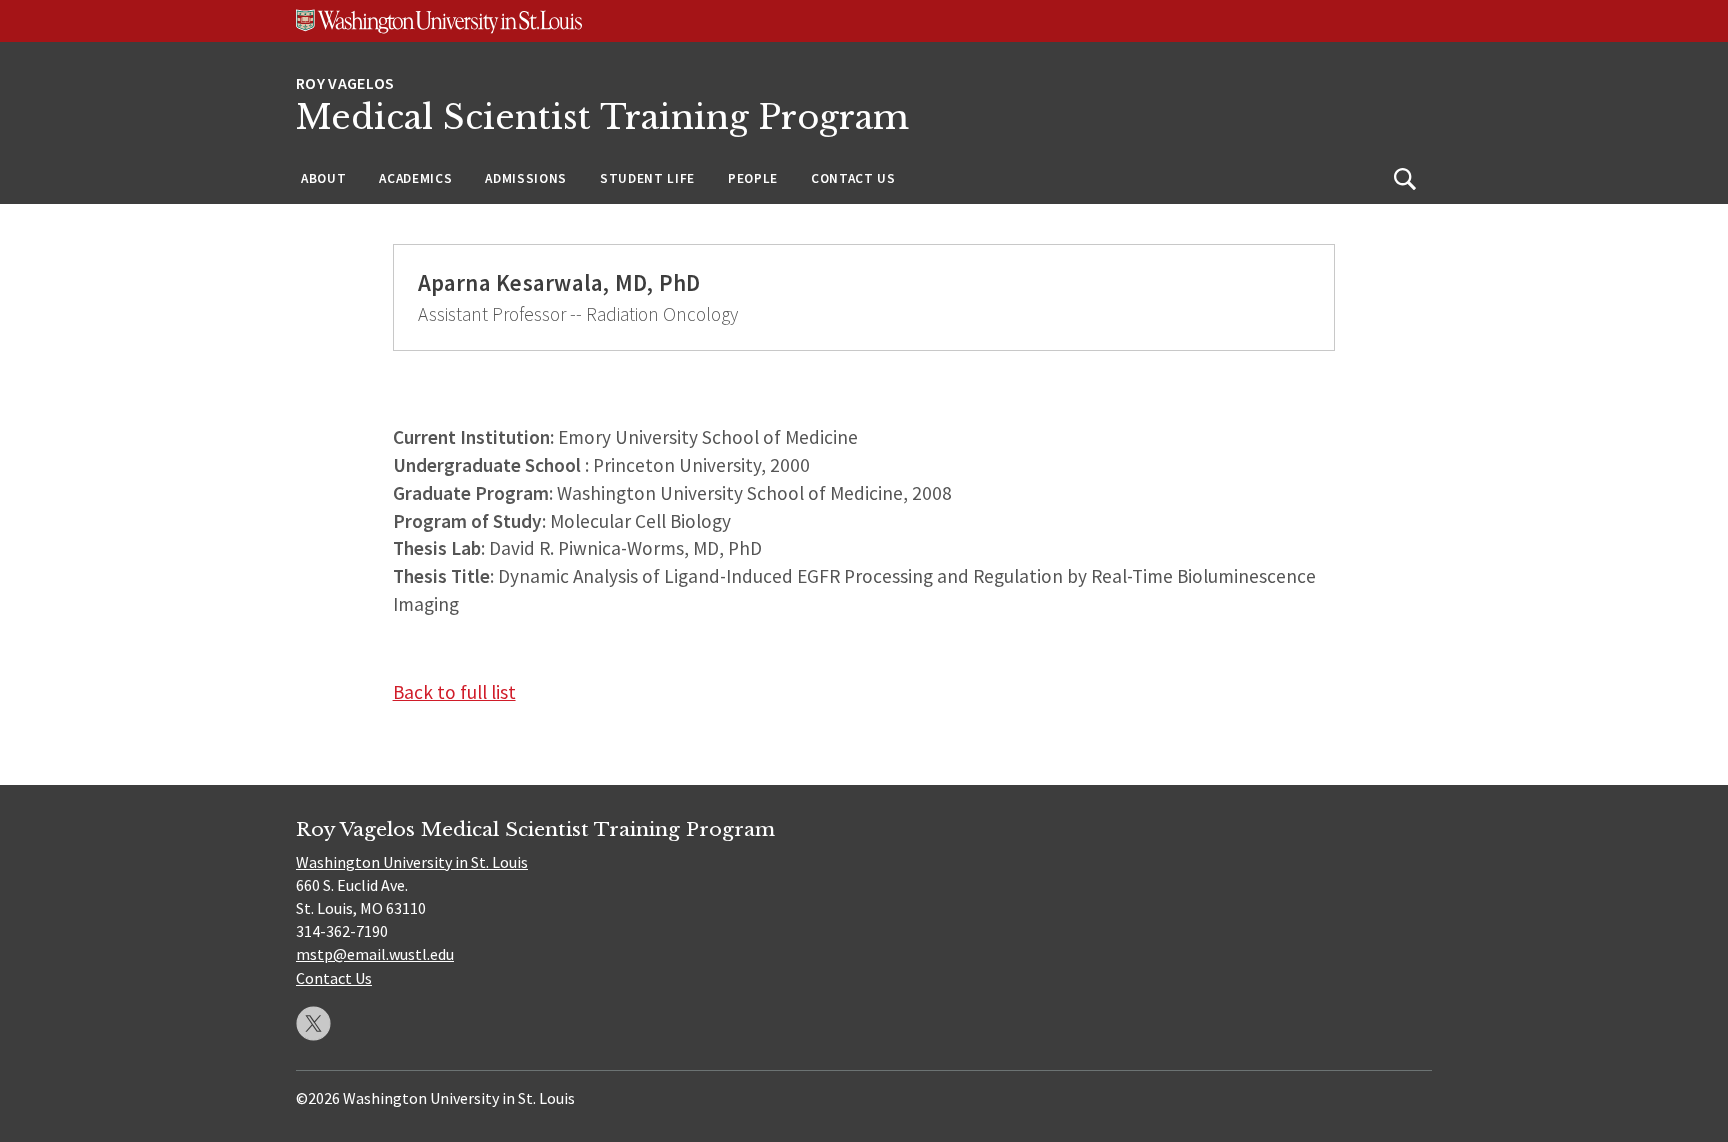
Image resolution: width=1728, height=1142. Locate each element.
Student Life (647, 178)
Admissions (526, 178)
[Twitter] (313, 1023)
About (323, 178)
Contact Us (853, 178)
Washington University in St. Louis (412, 862)
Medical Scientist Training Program (602, 117)
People (753, 178)
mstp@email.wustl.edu (375, 954)
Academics (415, 178)
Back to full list (454, 692)
